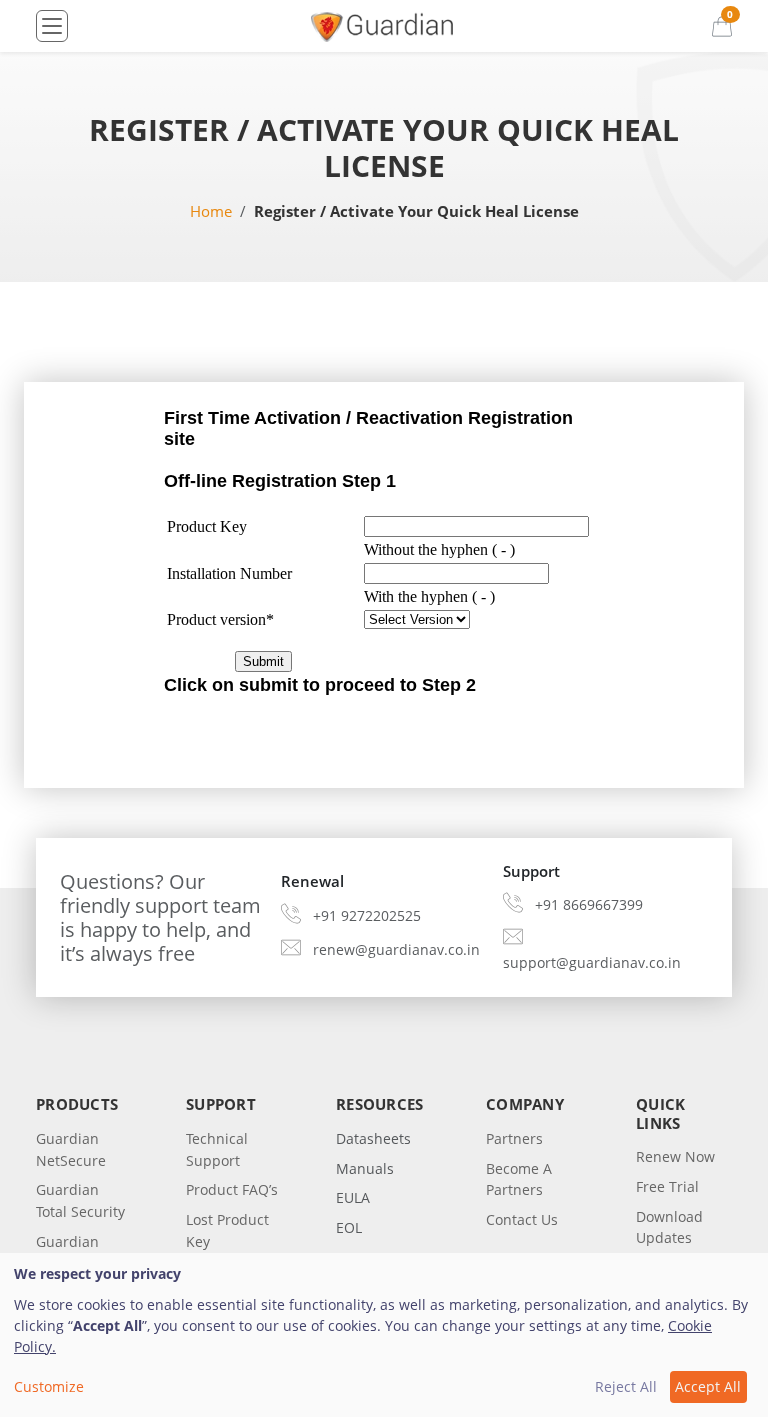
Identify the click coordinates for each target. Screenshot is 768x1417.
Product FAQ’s (232, 1189)
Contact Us (522, 1219)
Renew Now (675, 1156)
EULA (353, 1197)
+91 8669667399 (589, 904)
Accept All (708, 1386)
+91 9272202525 (367, 915)
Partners (514, 1138)
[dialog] (384, 1335)
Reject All (626, 1386)
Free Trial (667, 1186)
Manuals (365, 1168)
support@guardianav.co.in (592, 962)
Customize (49, 1386)
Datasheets (373, 1138)
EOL (349, 1227)
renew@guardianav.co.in (396, 949)
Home (211, 211)
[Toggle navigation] (52, 26)
